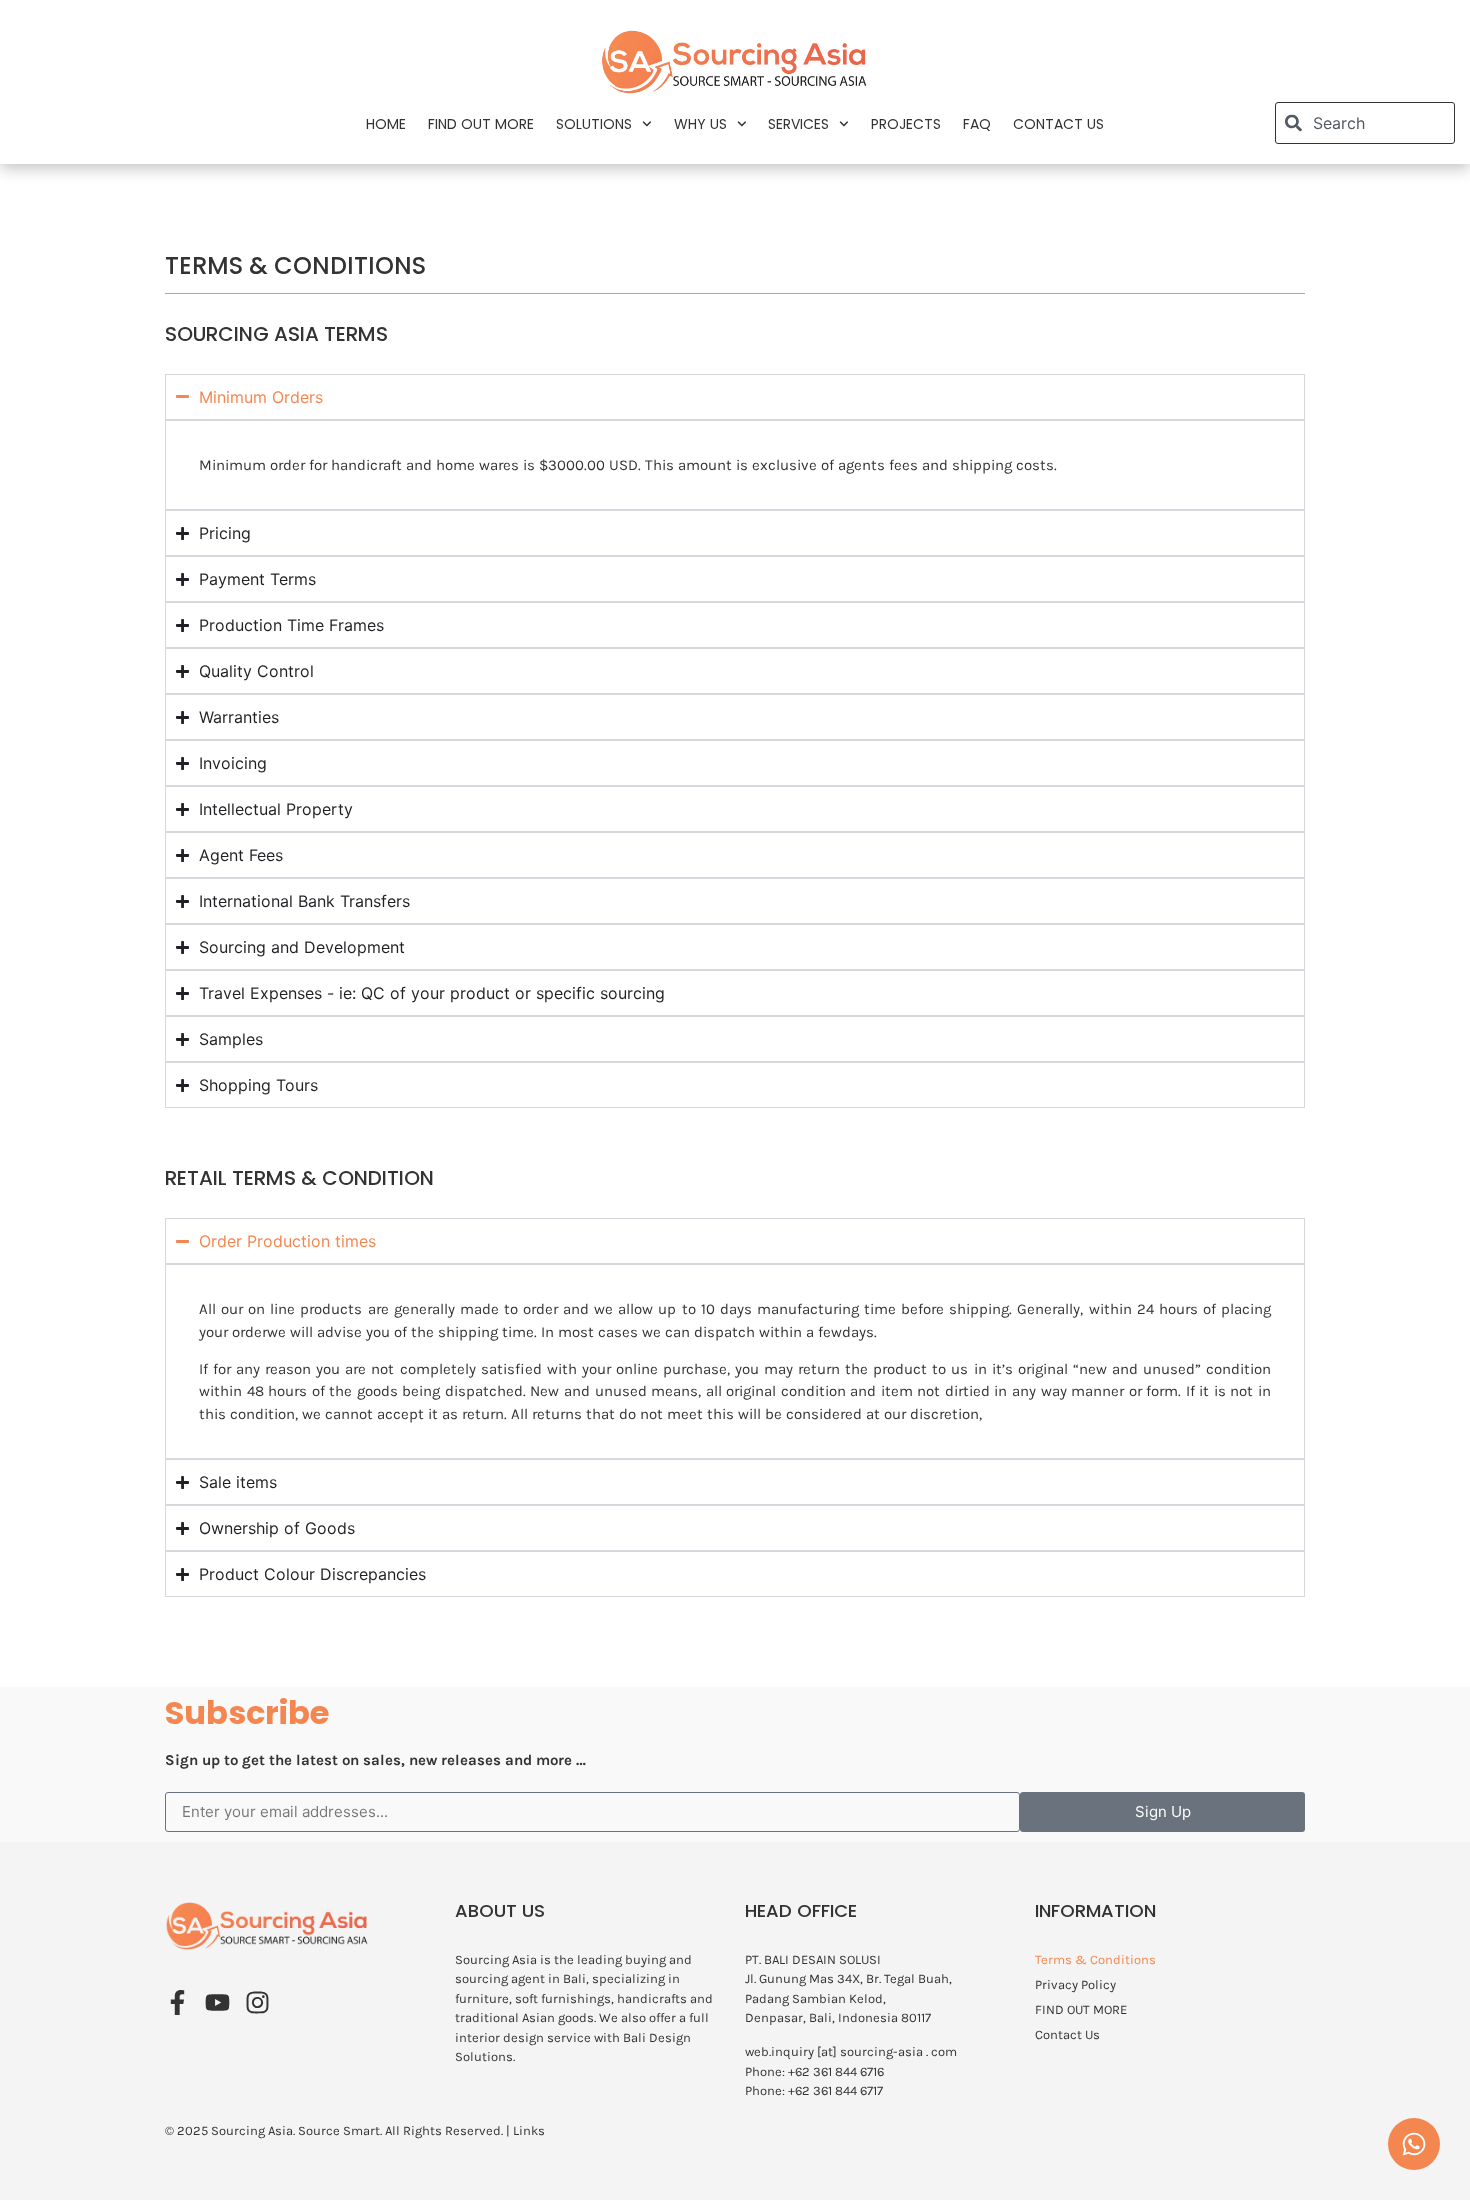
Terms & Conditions (1095, 1959)
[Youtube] (217, 2002)
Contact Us (1058, 124)
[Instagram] (257, 2002)
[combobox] (1365, 123)
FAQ (977, 124)
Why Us (700, 124)
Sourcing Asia (252, 2130)
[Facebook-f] (177, 2002)
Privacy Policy (1075, 1984)
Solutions (594, 124)
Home (386, 124)
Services (798, 124)
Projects (906, 124)
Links (529, 2130)
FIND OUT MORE (481, 124)
